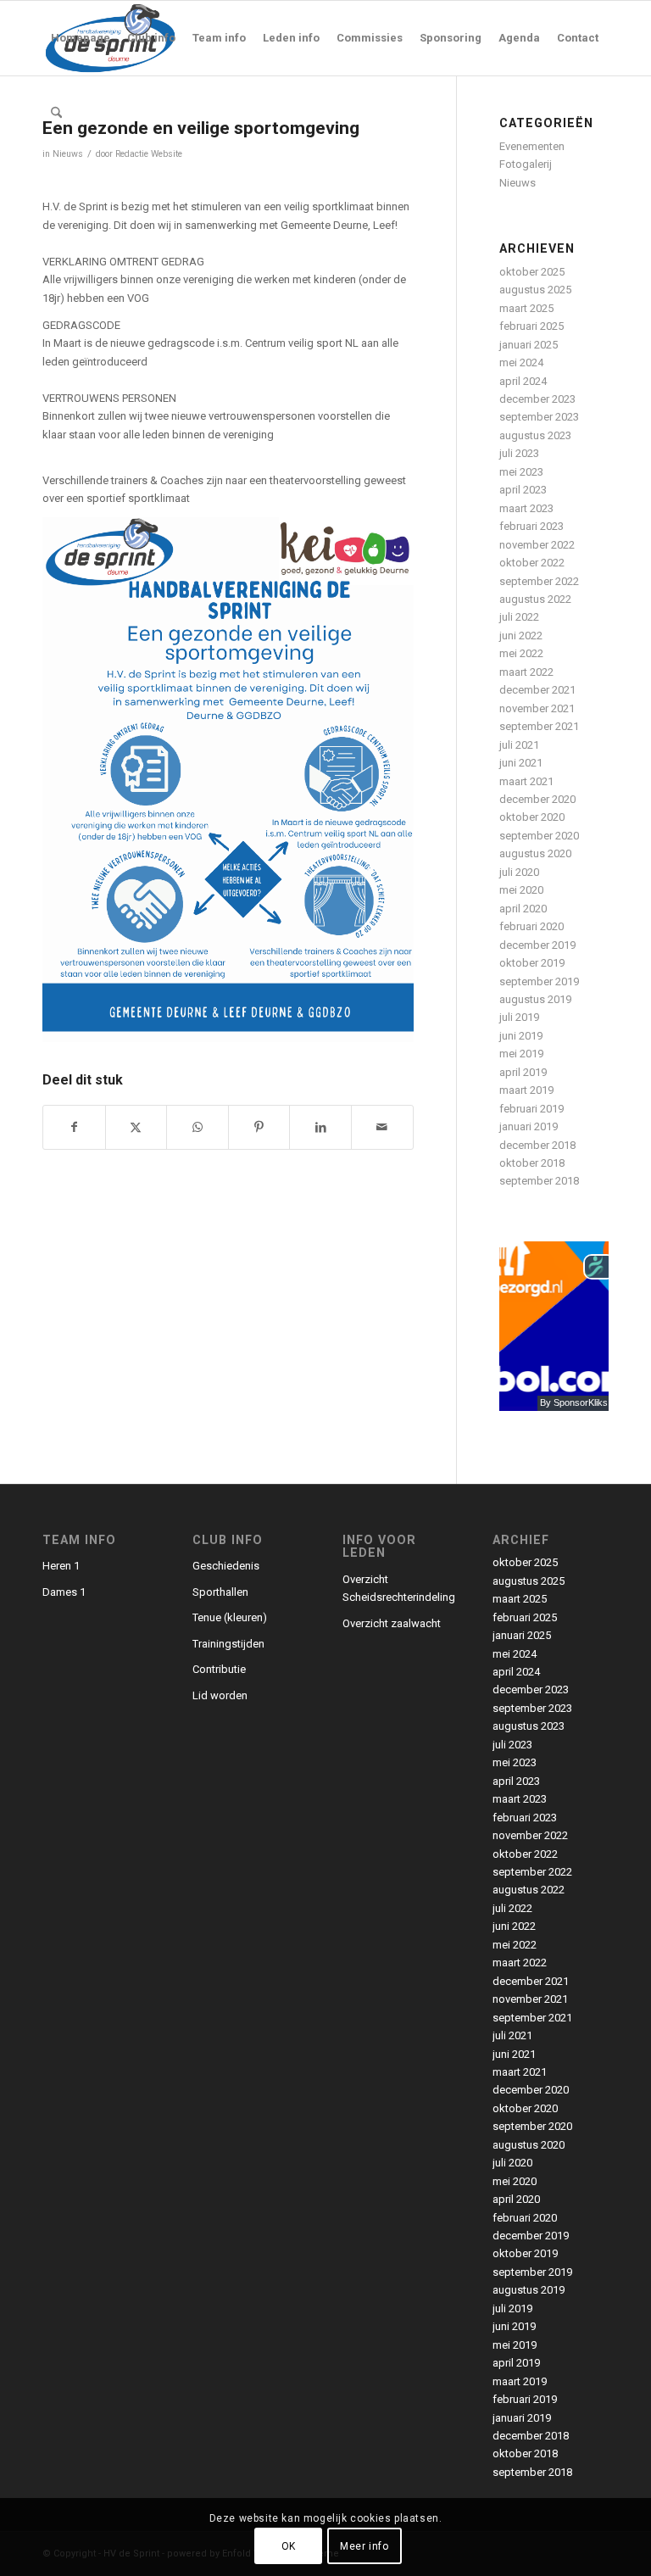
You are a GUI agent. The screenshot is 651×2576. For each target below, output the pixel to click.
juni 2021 (521, 763)
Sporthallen (220, 1592)
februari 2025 (531, 326)
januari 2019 (529, 1126)
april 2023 (523, 490)
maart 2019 (526, 1090)
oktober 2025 (532, 272)
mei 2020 (521, 890)
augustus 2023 (535, 435)
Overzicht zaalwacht (392, 1623)
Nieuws (68, 154)
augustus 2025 (535, 290)
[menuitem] (81, 38)
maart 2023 (526, 508)
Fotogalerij (526, 164)
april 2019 (523, 1072)
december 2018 (537, 1145)
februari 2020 (531, 926)
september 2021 (539, 726)
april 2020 (523, 909)
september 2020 (539, 836)
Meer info (364, 2546)
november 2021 (537, 708)
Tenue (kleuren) (230, 1617)
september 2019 (539, 981)
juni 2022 (521, 636)
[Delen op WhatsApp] (198, 1127)
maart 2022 (526, 672)
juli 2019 (519, 1017)
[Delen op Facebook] (74, 1127)
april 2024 (523, 381)
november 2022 (537, 545)
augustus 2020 (535, 853)
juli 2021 (519, 745)
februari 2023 (531, 526)
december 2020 (537, 799)
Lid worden (220, 1695)
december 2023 (537, 399)
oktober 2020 (532, 817)
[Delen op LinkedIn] (320, 1127)
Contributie (219, 1669)
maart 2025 (526, 308)
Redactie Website (149, 154)
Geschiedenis (226, 1566)
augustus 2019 (535, 999)
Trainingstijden (228, 1644)
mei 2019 (521, 1054)
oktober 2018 (532, 1163)
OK (289, 2546)
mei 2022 (521, 653)
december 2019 (537, 945)
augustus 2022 (535, 599)
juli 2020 (519, 872)
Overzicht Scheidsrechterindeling (399, 1588)
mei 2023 (521, 472)
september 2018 (539, 1181)
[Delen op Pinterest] (259, 1127)
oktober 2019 (532, 963)
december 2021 (537, 690)
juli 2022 (519, 617)
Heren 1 (61, 1566)
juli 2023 (519, 453)
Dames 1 (64, 1592)
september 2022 (539, 581)
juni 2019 (521, 1036)
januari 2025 (529, 345)
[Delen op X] (136, 1127)
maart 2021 (526, 781)
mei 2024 (521, 362)
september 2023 (539, 417)
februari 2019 (531, 1109)
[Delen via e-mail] (382, 1127)
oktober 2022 (532, 563)
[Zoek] (56, 113)
